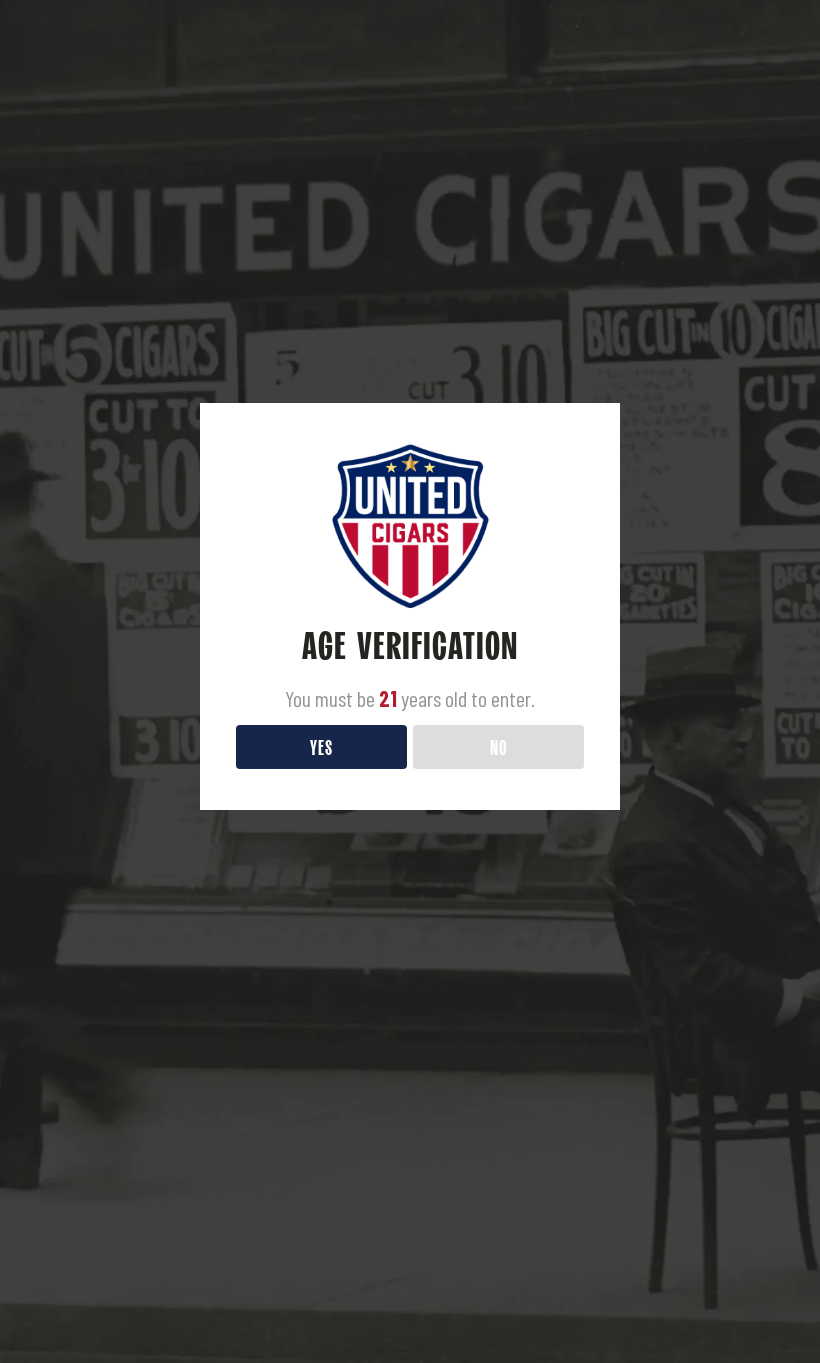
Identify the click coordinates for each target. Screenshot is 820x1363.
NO (499, 746)
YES (321, 746)
